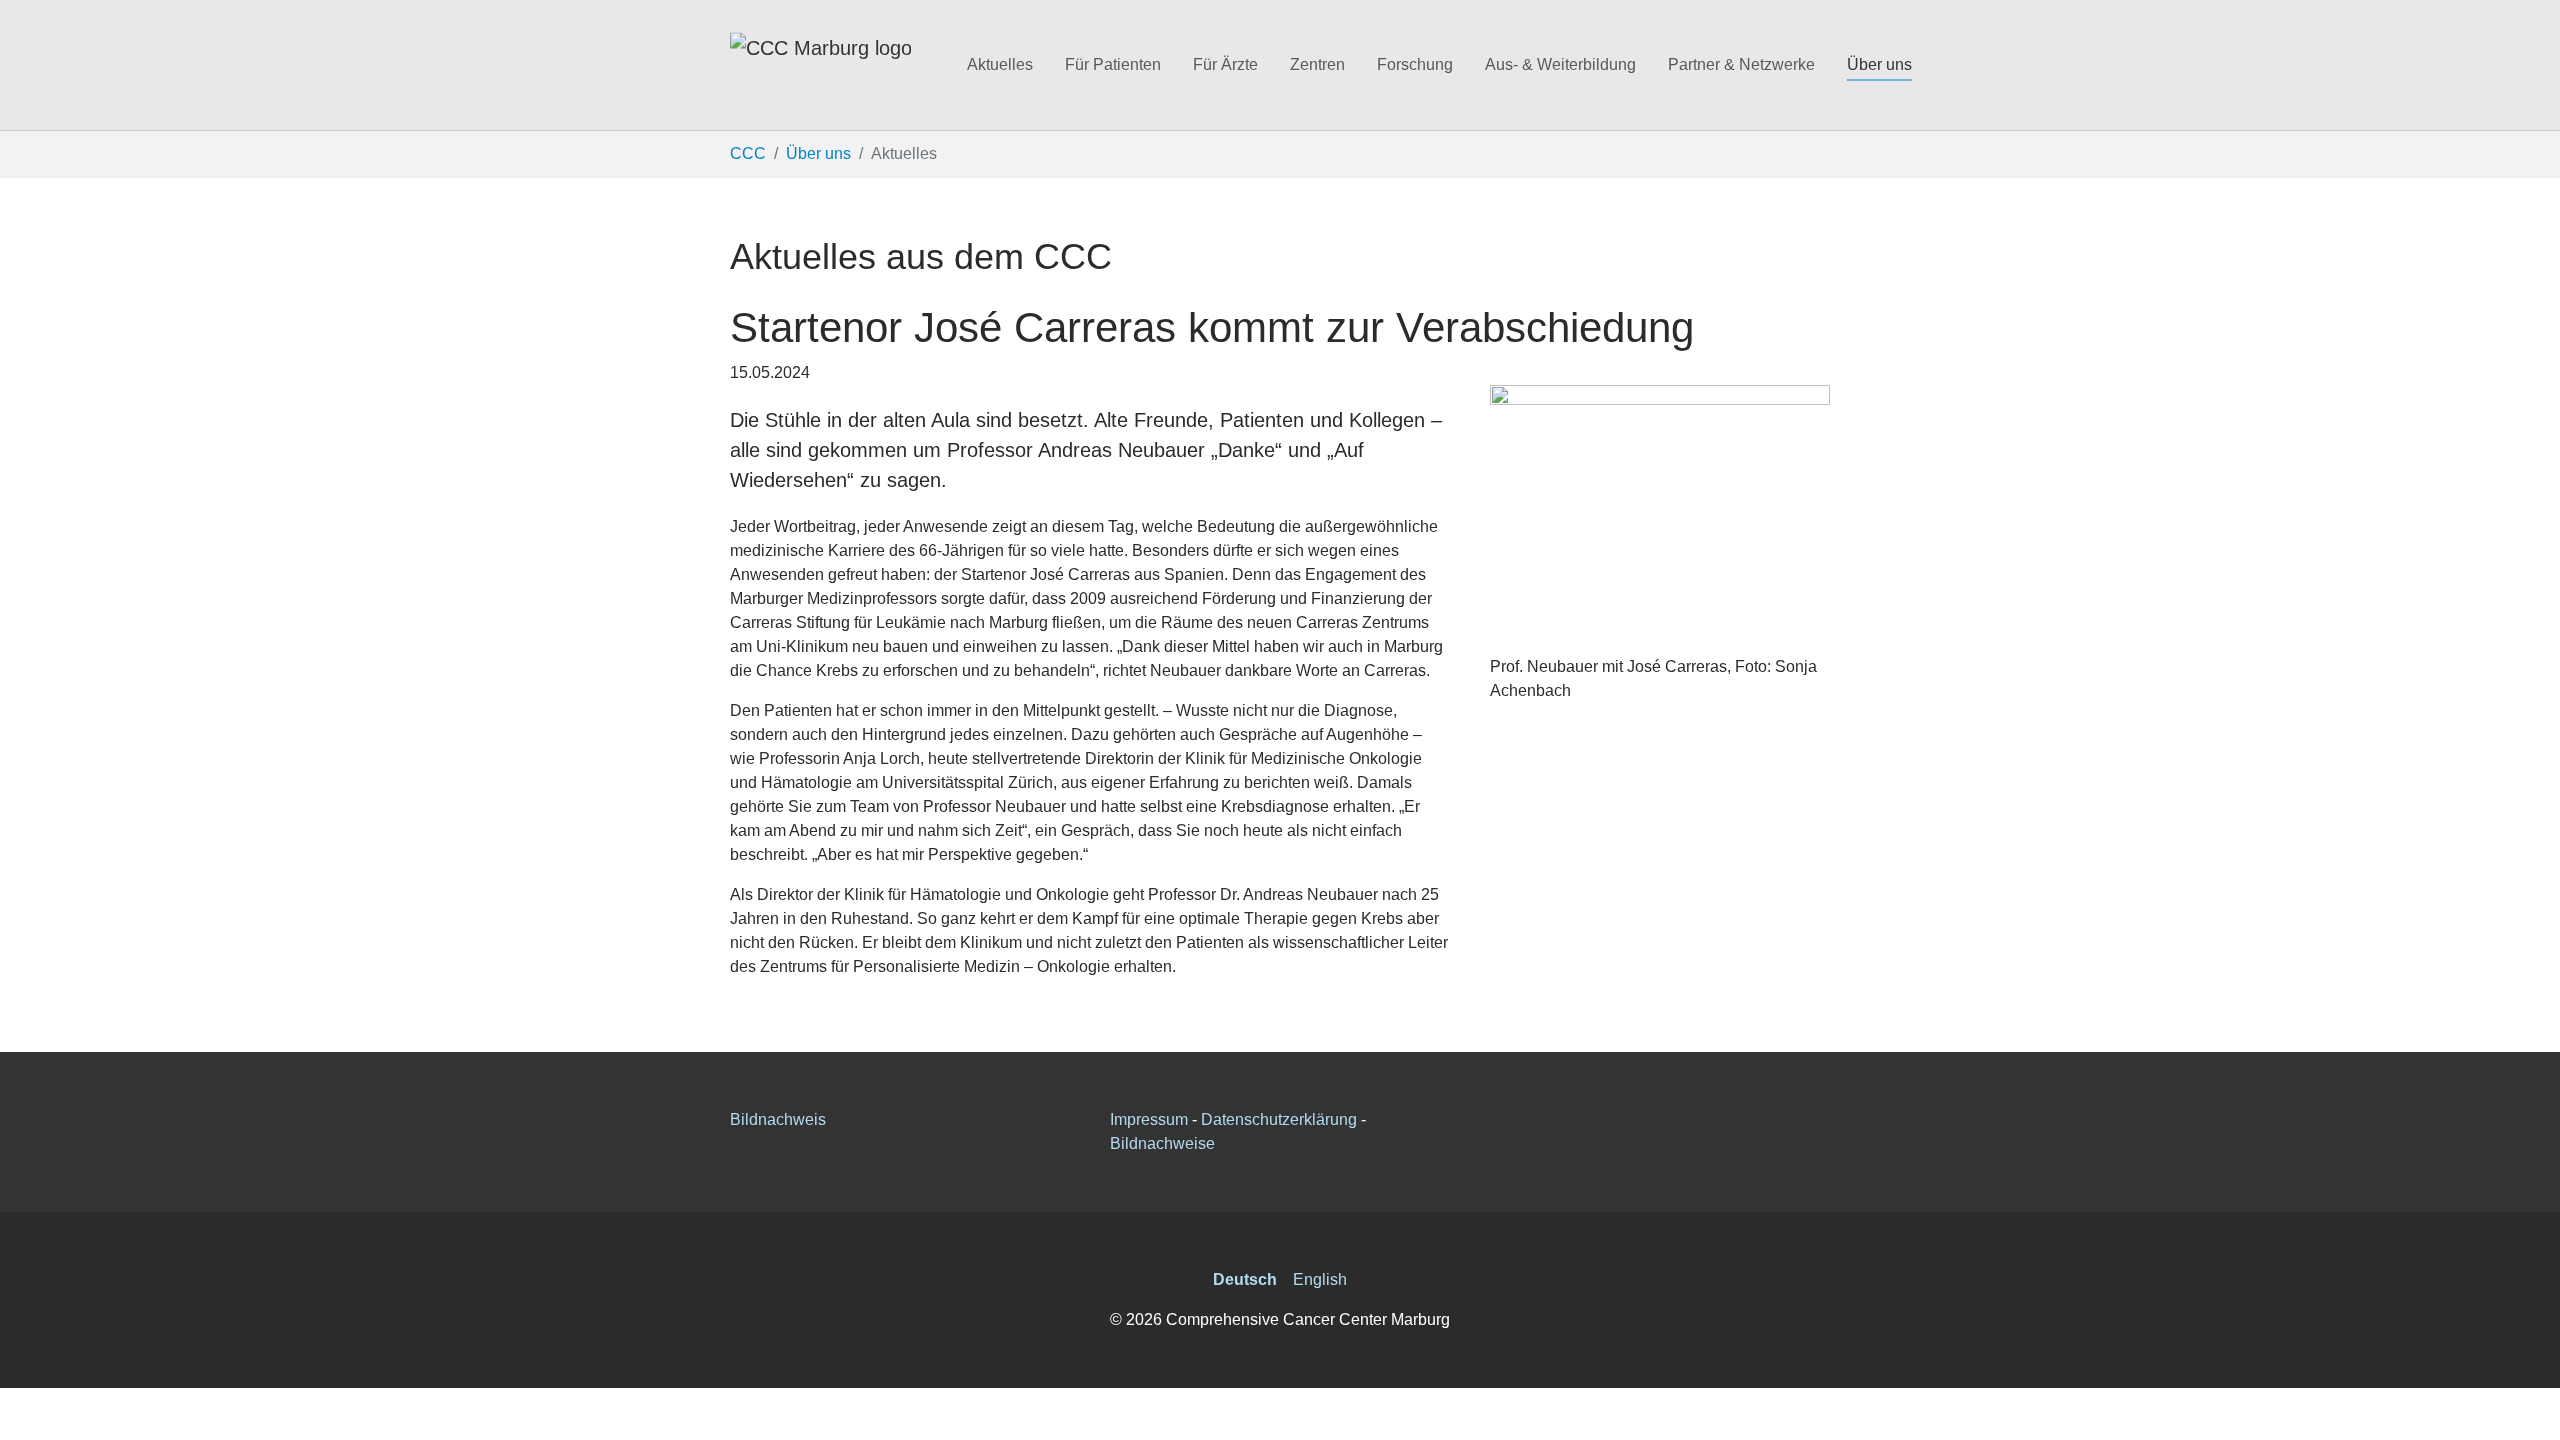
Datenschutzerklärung (1279, 1119)
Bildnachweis (778, 1119)
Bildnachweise (1162, 1143)
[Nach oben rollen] (2530, 1410)
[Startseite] (820, 65)
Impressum (1149, 1119)
